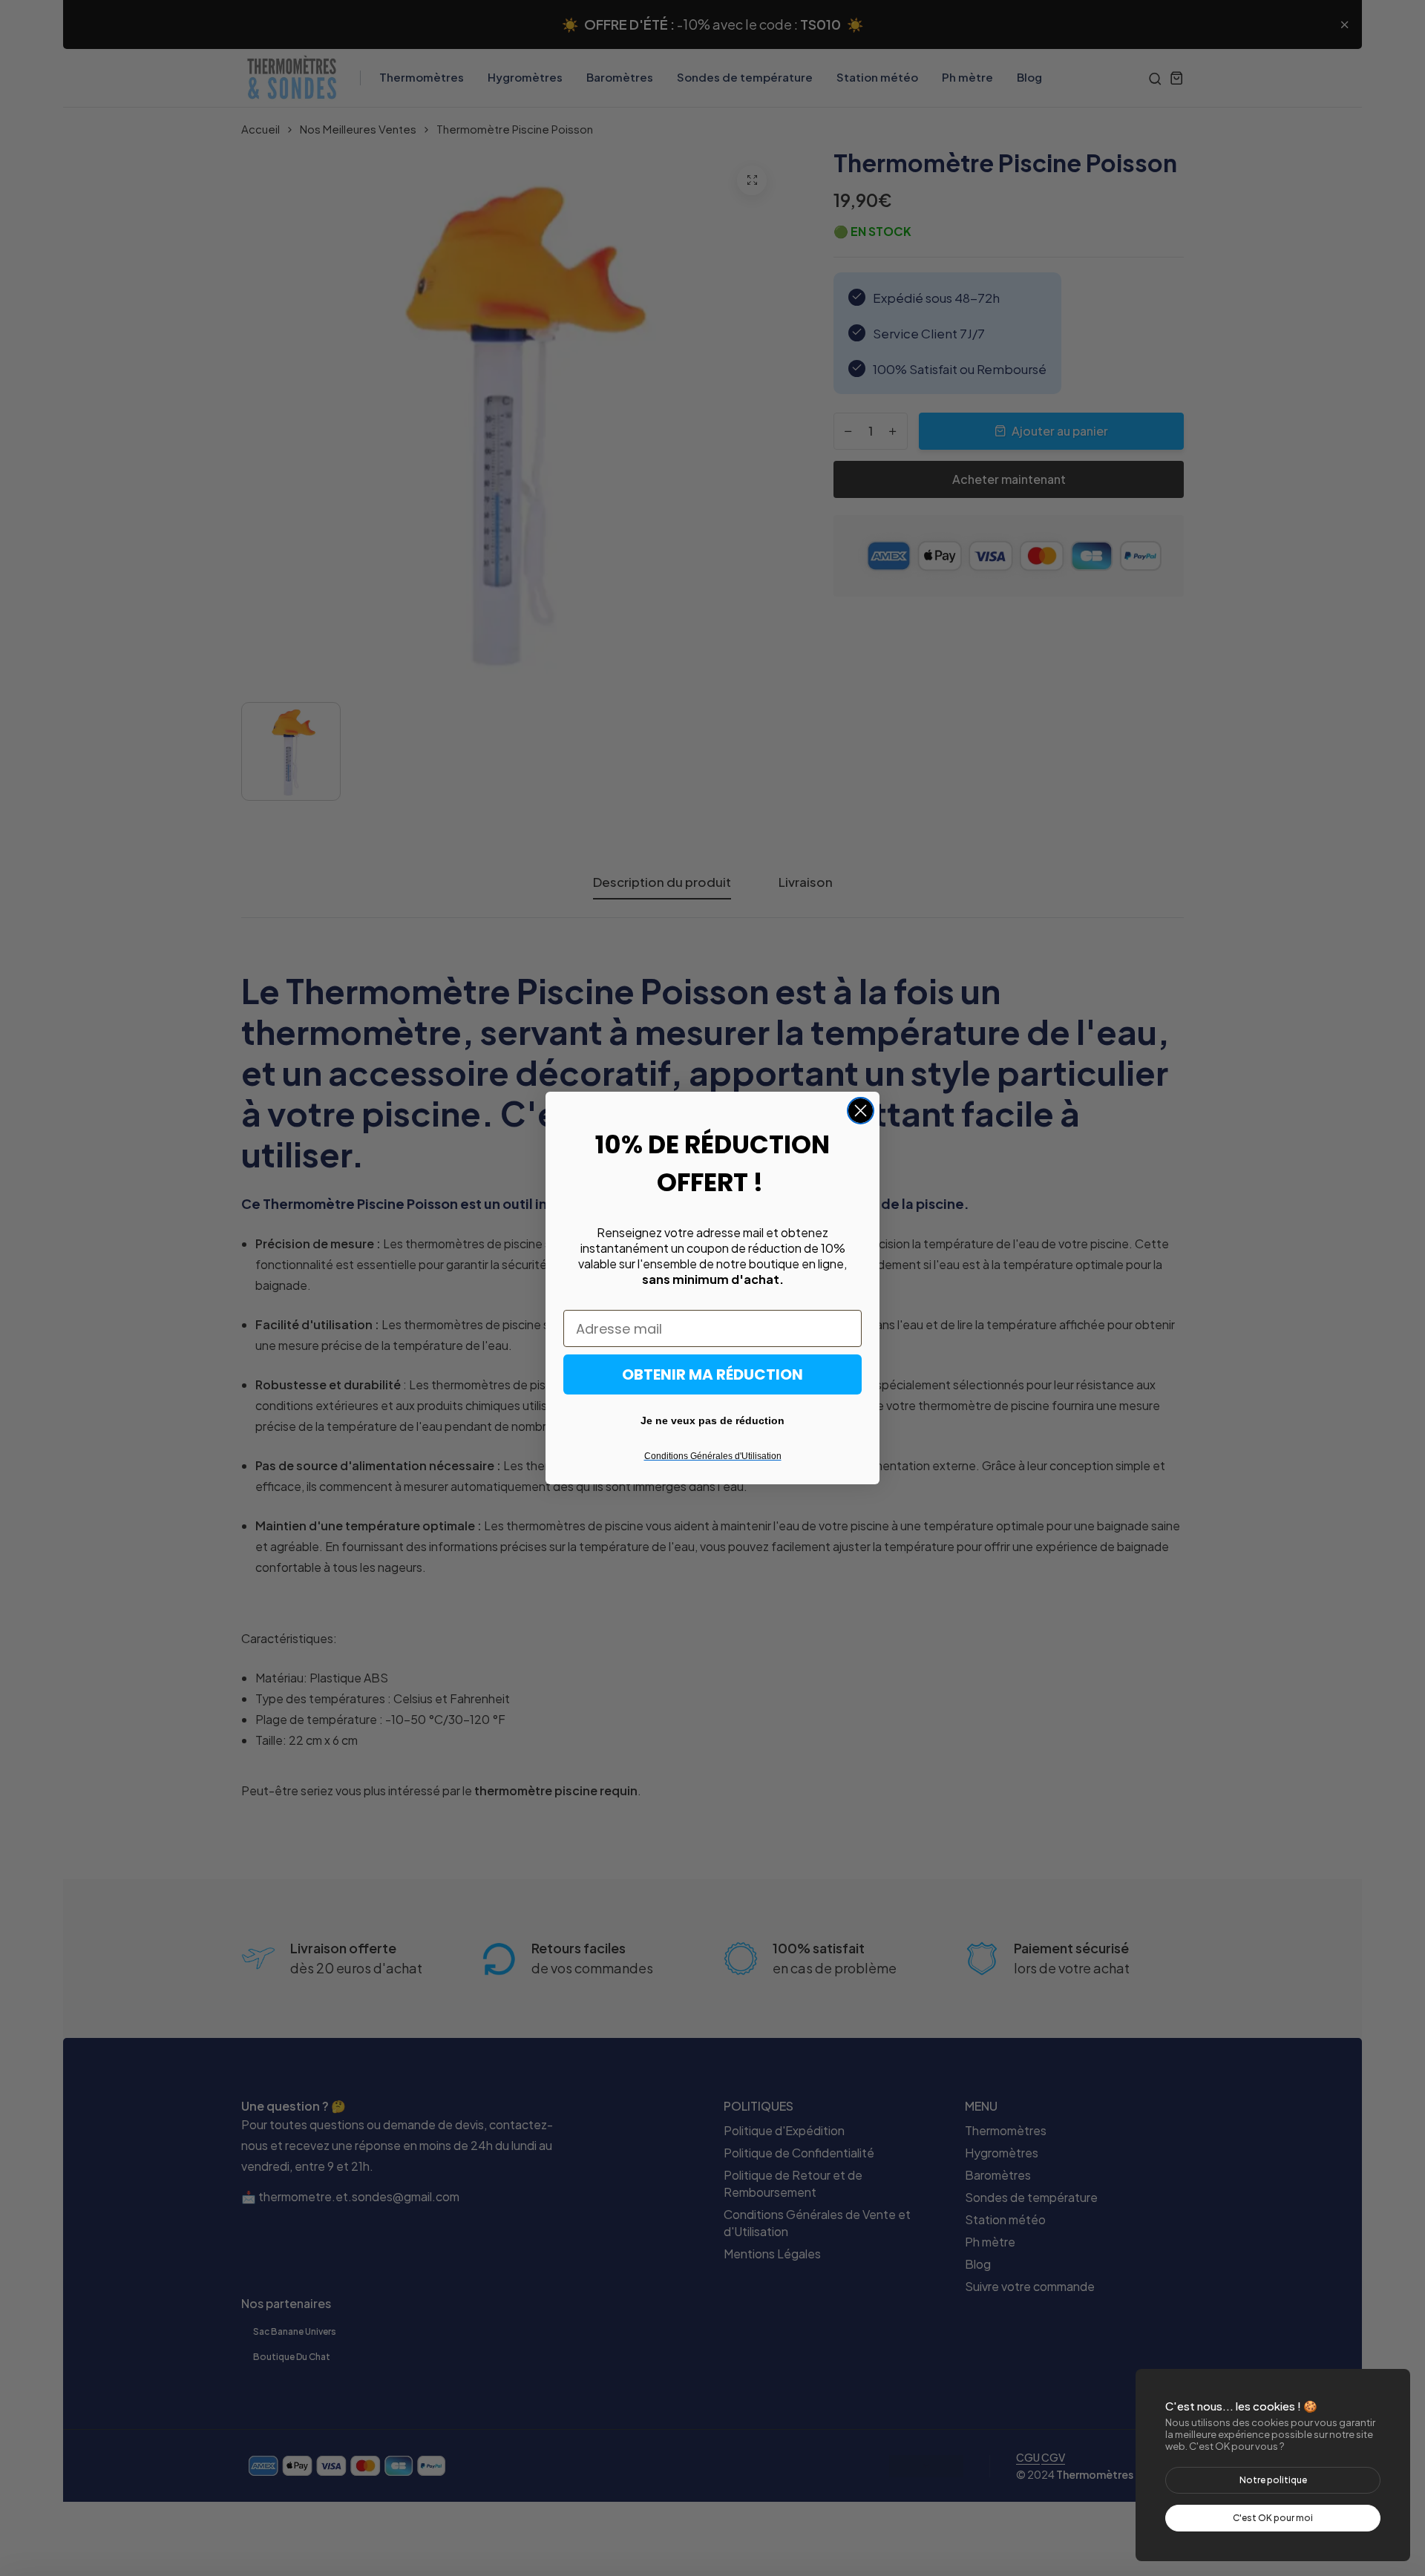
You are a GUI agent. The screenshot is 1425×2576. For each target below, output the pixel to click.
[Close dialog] (861, 1111)
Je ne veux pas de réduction (712, 1420)
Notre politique (1273, 2480)
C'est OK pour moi (1273, 2518)
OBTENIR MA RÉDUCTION (712, 1374)
